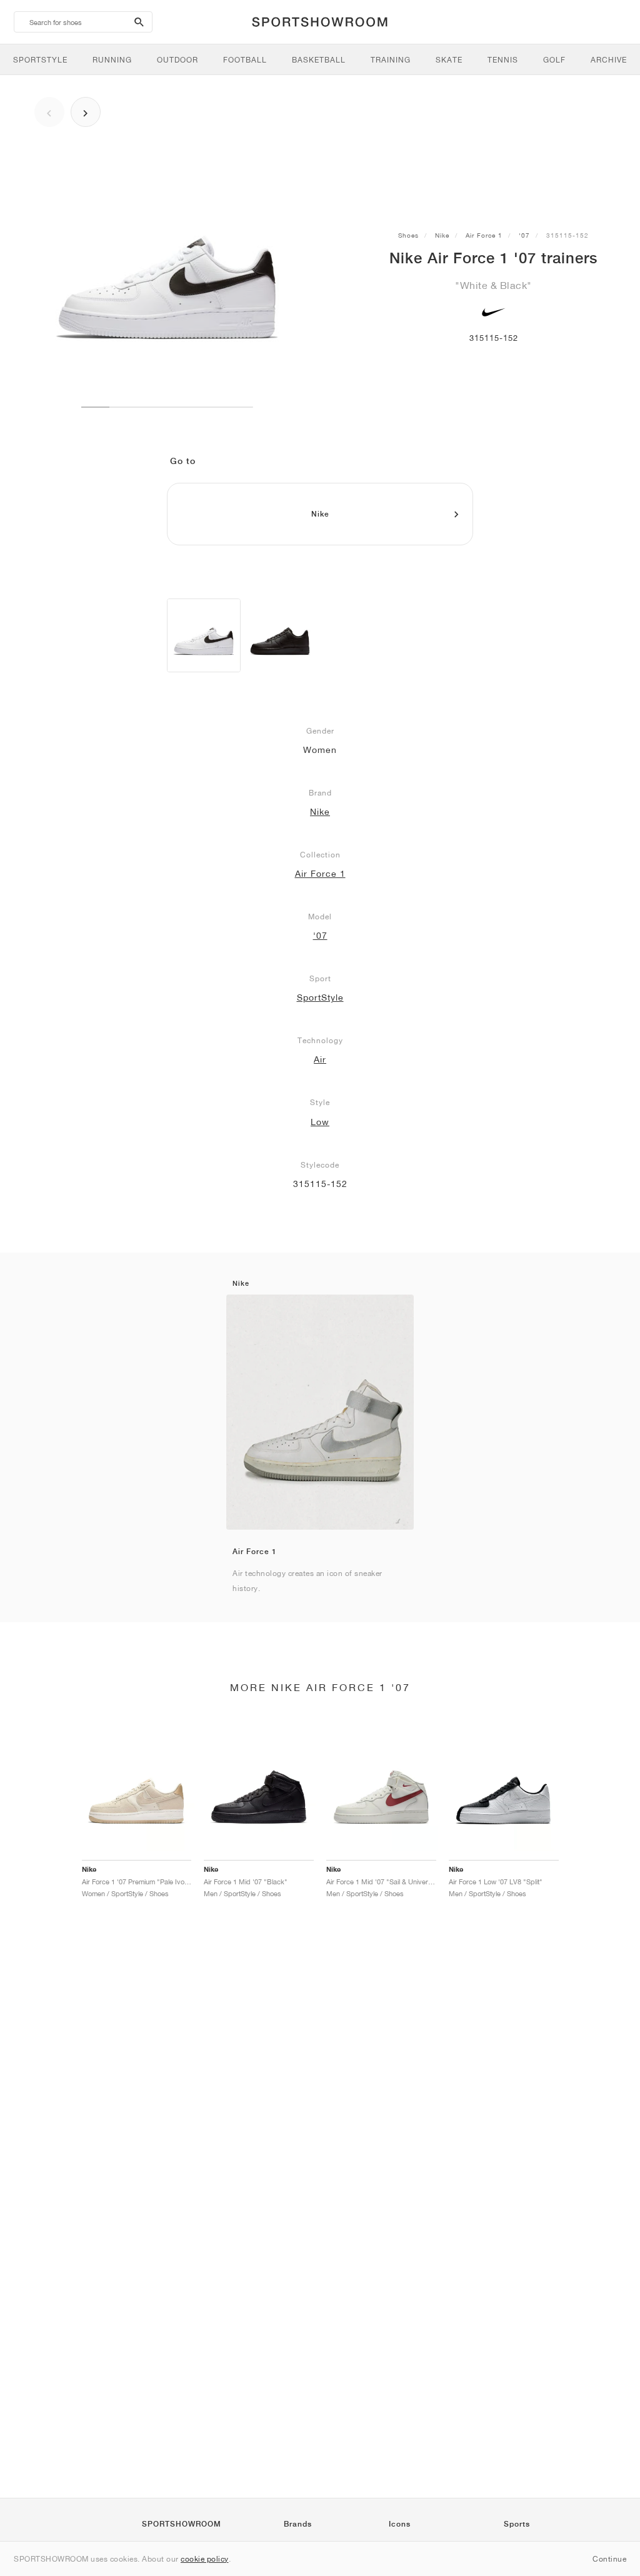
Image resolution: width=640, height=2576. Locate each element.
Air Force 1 (484, 235)
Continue (609, 2559)
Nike (442, 235)
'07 (524, 235)
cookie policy (205, 2559)
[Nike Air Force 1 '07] (204, 635)
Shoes (408, 235)
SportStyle (320, 998)
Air (320, 1059)
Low (320, 1122)
